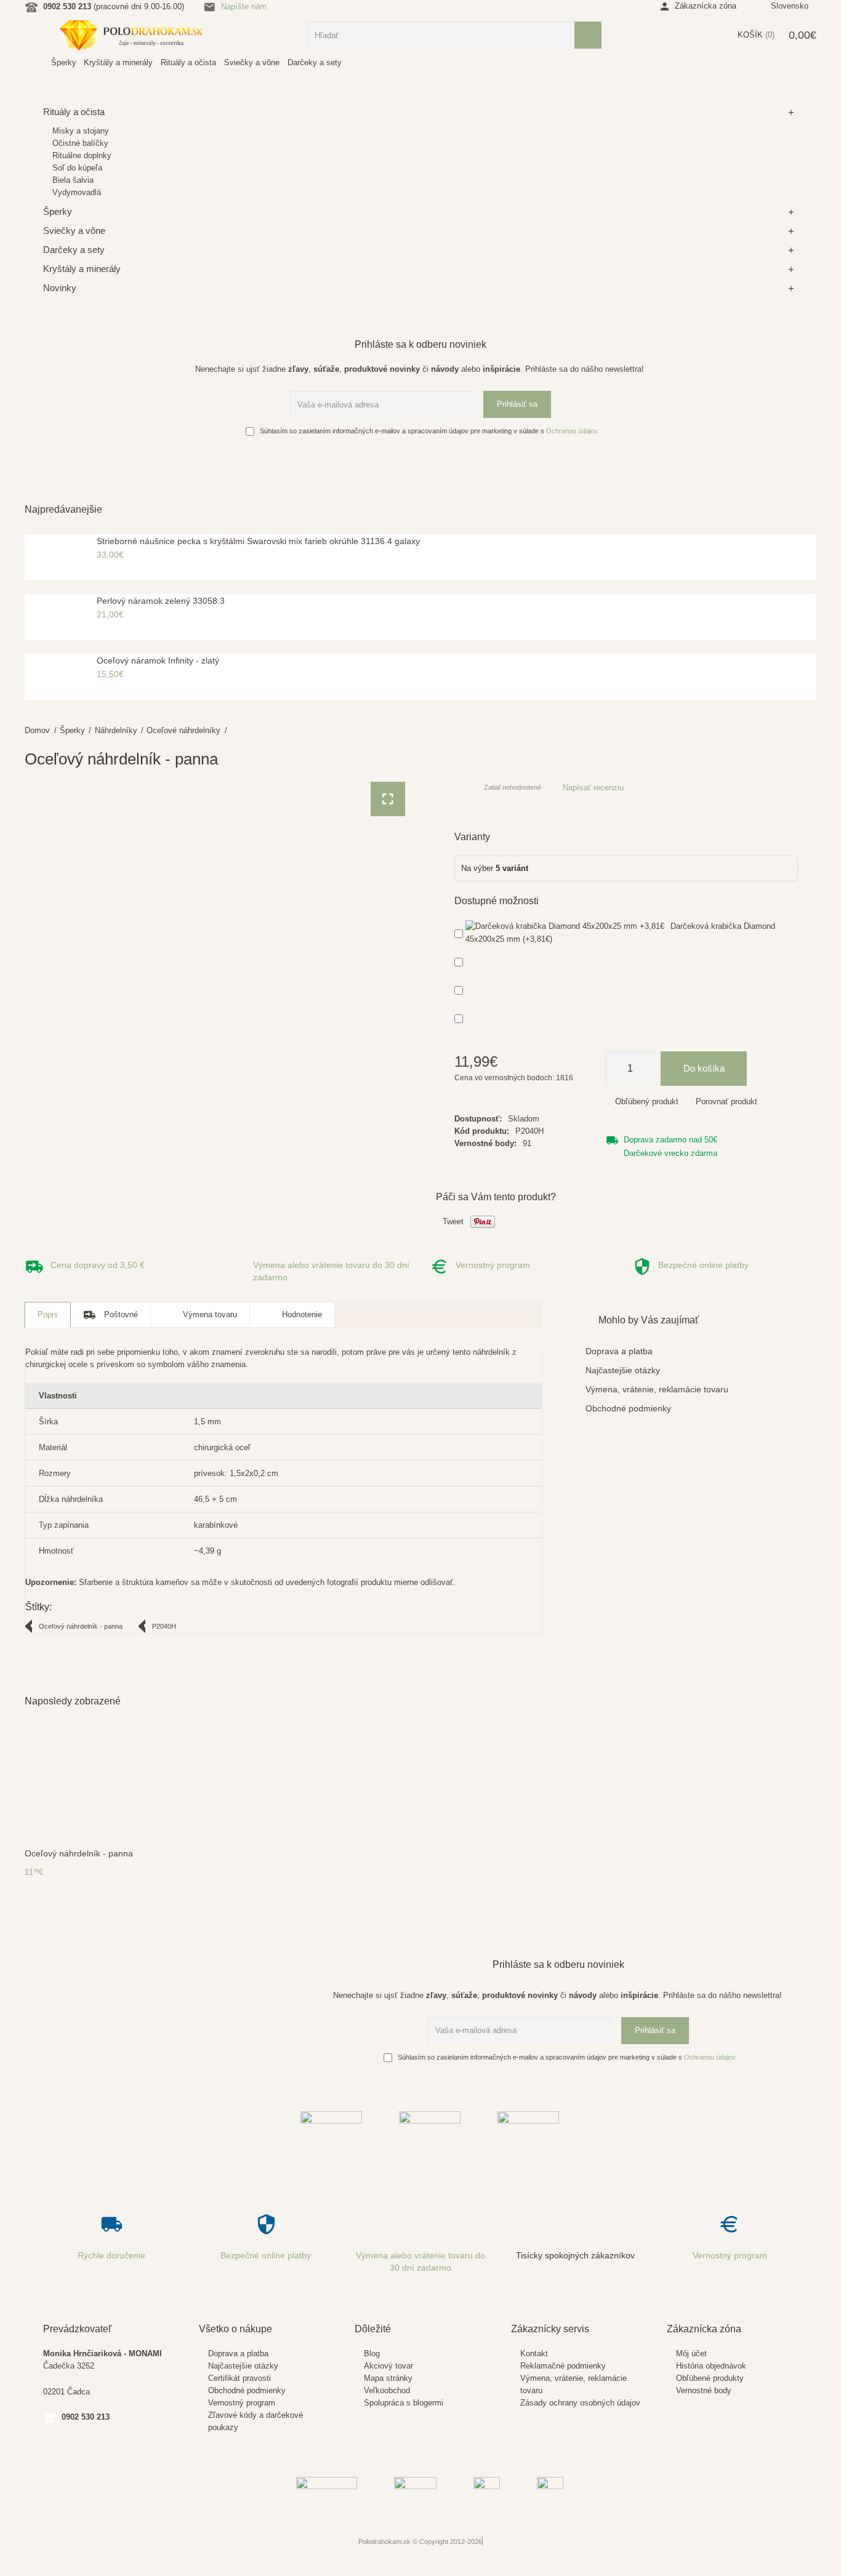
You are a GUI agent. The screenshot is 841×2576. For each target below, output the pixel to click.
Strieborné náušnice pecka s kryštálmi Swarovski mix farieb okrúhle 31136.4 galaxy (258, 541)
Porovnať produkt (726, 1101)
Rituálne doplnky (82, 155)
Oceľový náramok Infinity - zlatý (158, 660)
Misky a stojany (81, 131)
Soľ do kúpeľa (77, 168)
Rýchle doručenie (111, 2255)
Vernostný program (493, 1265)
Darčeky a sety (74, 250)
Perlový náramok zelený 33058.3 (161, 601)
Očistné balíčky (80, 143)
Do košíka (704, 1068)
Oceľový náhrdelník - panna (81, 1626)
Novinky (60, 288)
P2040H (164, 1626)
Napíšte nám (244, 6)
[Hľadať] (588, 35)
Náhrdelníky (116, 730)
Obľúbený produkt (647, 1101)
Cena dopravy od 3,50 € (98, 1265)
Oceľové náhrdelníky (183, 730)
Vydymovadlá (77, 192)
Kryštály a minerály (82, 269)
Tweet (453, 1222)
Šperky (72, 730)
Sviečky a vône (74, 231)
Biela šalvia (73, 180)
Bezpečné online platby (703, 1265)
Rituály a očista (74, 112)
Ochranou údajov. (573, 431)
